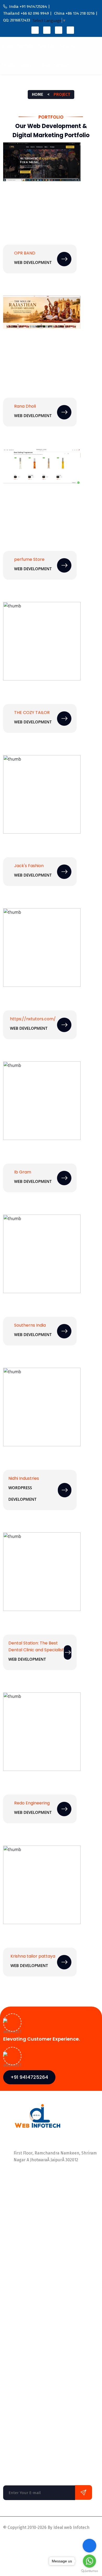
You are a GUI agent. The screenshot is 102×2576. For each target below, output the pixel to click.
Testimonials (15, 2277)
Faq (7, 2298)
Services (67, 46)
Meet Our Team (18, 2245)
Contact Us (13, 2287)
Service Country (17, 65)
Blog (46, 65)
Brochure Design (19, 2394)
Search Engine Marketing (28, 2384)
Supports (42, 2540)
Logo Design (15, 2373)
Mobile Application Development (34, 2331)
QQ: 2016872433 (30, 2191)
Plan (7, 2266)
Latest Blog (14, 2256)
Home (7, 46)
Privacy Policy (16, 2540)
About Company (18, 2235)
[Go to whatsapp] (89, 2561)
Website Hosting (19, 2415)
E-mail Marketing (20, 2352)
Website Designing (21, 2426)
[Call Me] (89, 2546)
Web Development (33, 262)
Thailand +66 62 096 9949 (38, 2178)
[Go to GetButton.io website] (89, 2571)
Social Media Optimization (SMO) (34, 2321)
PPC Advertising (18, 2342)
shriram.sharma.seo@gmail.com (46, 2202)
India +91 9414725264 (35, 2171)
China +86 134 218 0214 (37, 2185)
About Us (46, 46)
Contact (62, 65)
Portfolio (25, 46)
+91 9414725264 (29, 2077)
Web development (33, 1181)
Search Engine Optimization (30, 2363)
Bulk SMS (12, 2405)
